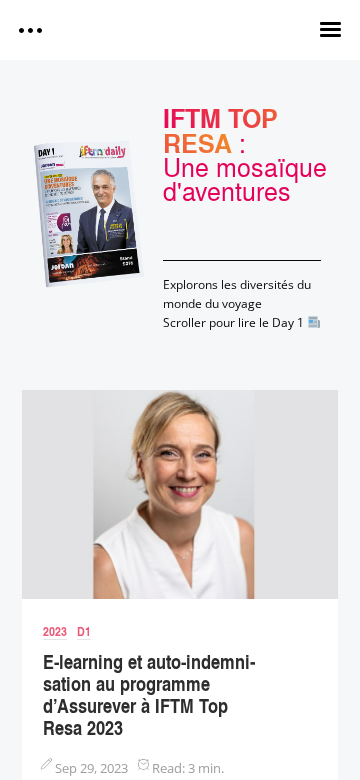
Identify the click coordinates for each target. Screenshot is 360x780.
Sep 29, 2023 (91, 768)
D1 (84, 631)
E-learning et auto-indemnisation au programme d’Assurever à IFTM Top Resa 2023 (149, 694)
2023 (55, 631)
